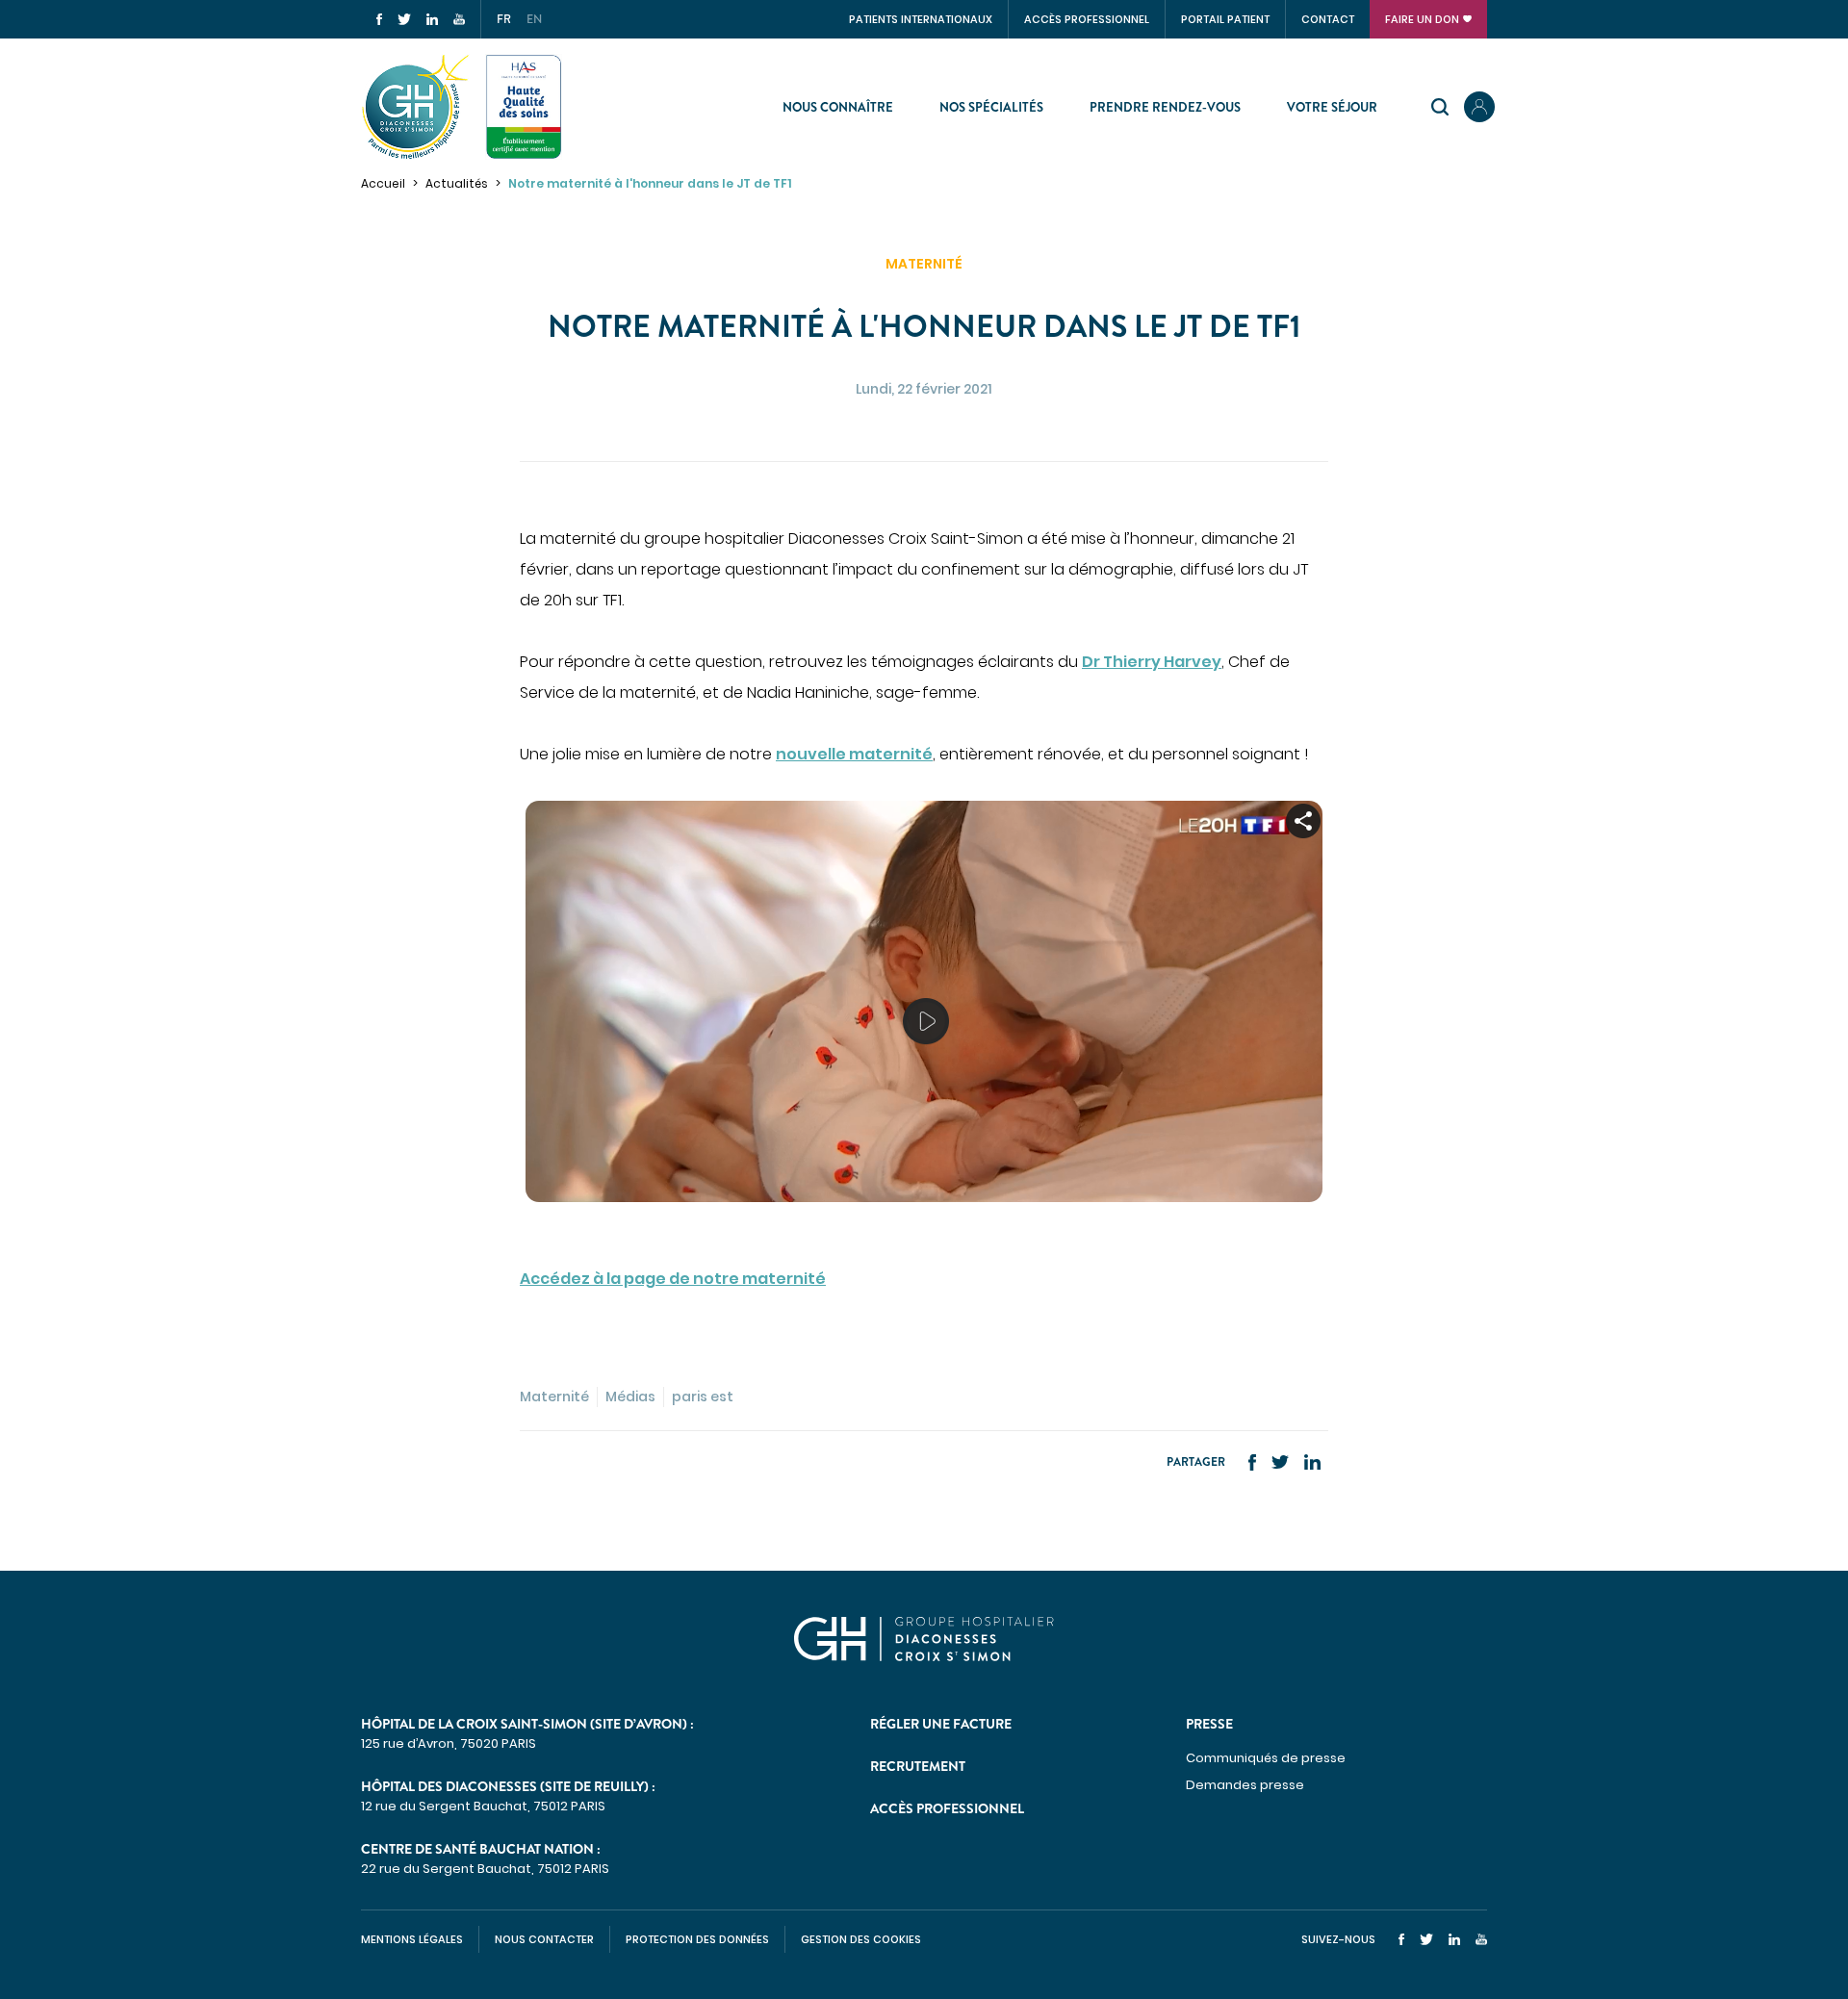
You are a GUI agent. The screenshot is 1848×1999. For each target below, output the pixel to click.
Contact (1328, 19)
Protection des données (697, 1939)
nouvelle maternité (854, 754)
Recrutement (918, 1766)
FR (504, 19)
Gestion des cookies (861, 1939)
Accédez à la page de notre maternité (673, 1279)
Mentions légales (412, 1939)
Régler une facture (941, 1724)
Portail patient (1225, 19)
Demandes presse (1245, 1785)
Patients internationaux (921, 19)
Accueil (383, 183)
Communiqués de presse (1266, 1758)
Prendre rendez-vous (1165, 107)
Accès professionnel (1087, 19)
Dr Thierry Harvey (1152, 662)
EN (534, 19)
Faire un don (1422, 19)
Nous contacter (544, 1939)
